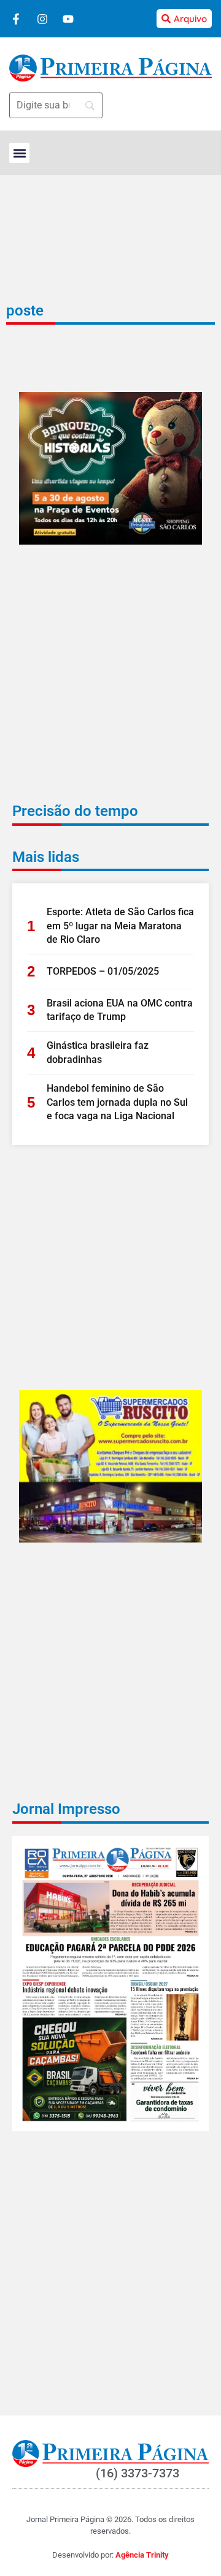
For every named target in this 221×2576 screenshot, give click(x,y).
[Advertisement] (110, 682)
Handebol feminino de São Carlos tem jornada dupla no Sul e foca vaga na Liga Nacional (117, 1102)
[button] (19, 153)
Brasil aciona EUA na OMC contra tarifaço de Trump (120, 1010)
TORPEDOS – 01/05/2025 (103, 971)
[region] (110, 2504)
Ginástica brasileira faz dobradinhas (98, 1052)
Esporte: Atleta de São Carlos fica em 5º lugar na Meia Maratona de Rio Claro (120, 926)
